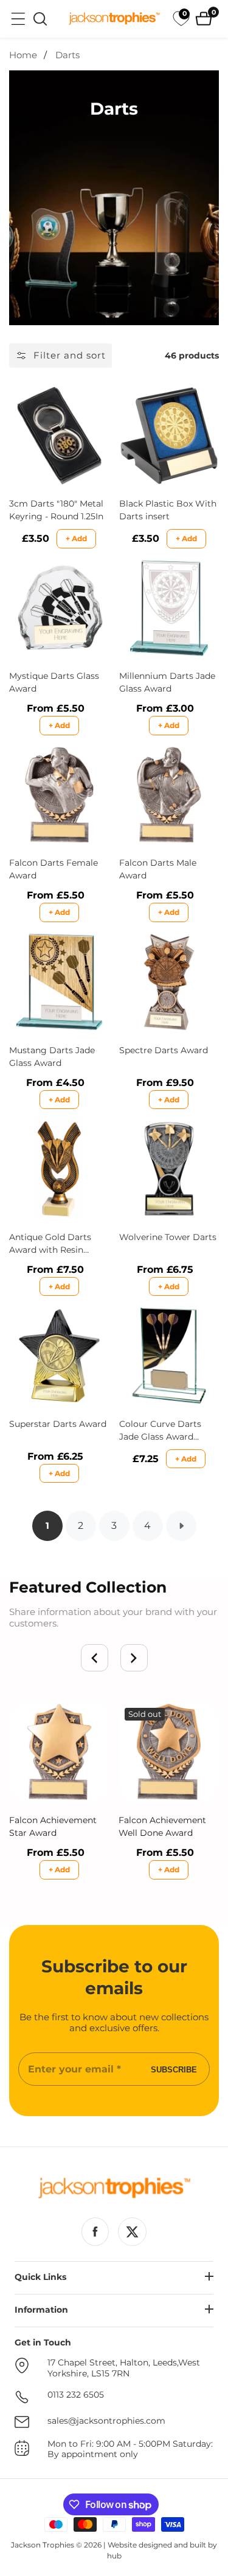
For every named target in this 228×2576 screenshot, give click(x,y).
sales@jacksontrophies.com (106, 2421)
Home (23, 55)
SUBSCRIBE (174, 2069)
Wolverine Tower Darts (168, 1237)
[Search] (40, 19)
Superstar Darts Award (58, 1424)
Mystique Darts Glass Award (54, 682)
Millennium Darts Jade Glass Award (167, 682)
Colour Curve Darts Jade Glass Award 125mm (160, 1431)
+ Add (76, 538)
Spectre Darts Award (164, 1050)
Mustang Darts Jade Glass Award (52, 1057)
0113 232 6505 (76, 2395)
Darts (67, 55)
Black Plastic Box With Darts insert (168, 510)
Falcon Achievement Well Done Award (162, 1826)
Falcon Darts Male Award (158, 869)
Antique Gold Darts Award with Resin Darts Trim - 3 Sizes (50, 1244)
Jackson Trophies (43, 2545)
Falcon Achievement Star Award (53, 1826)
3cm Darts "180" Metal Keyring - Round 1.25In (56, 510)
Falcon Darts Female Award (54, 869)
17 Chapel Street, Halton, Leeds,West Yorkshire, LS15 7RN (124, 2368)
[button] (95, 1658)
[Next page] (181, 1526)
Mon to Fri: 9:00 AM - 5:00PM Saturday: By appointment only (130, 2450)
